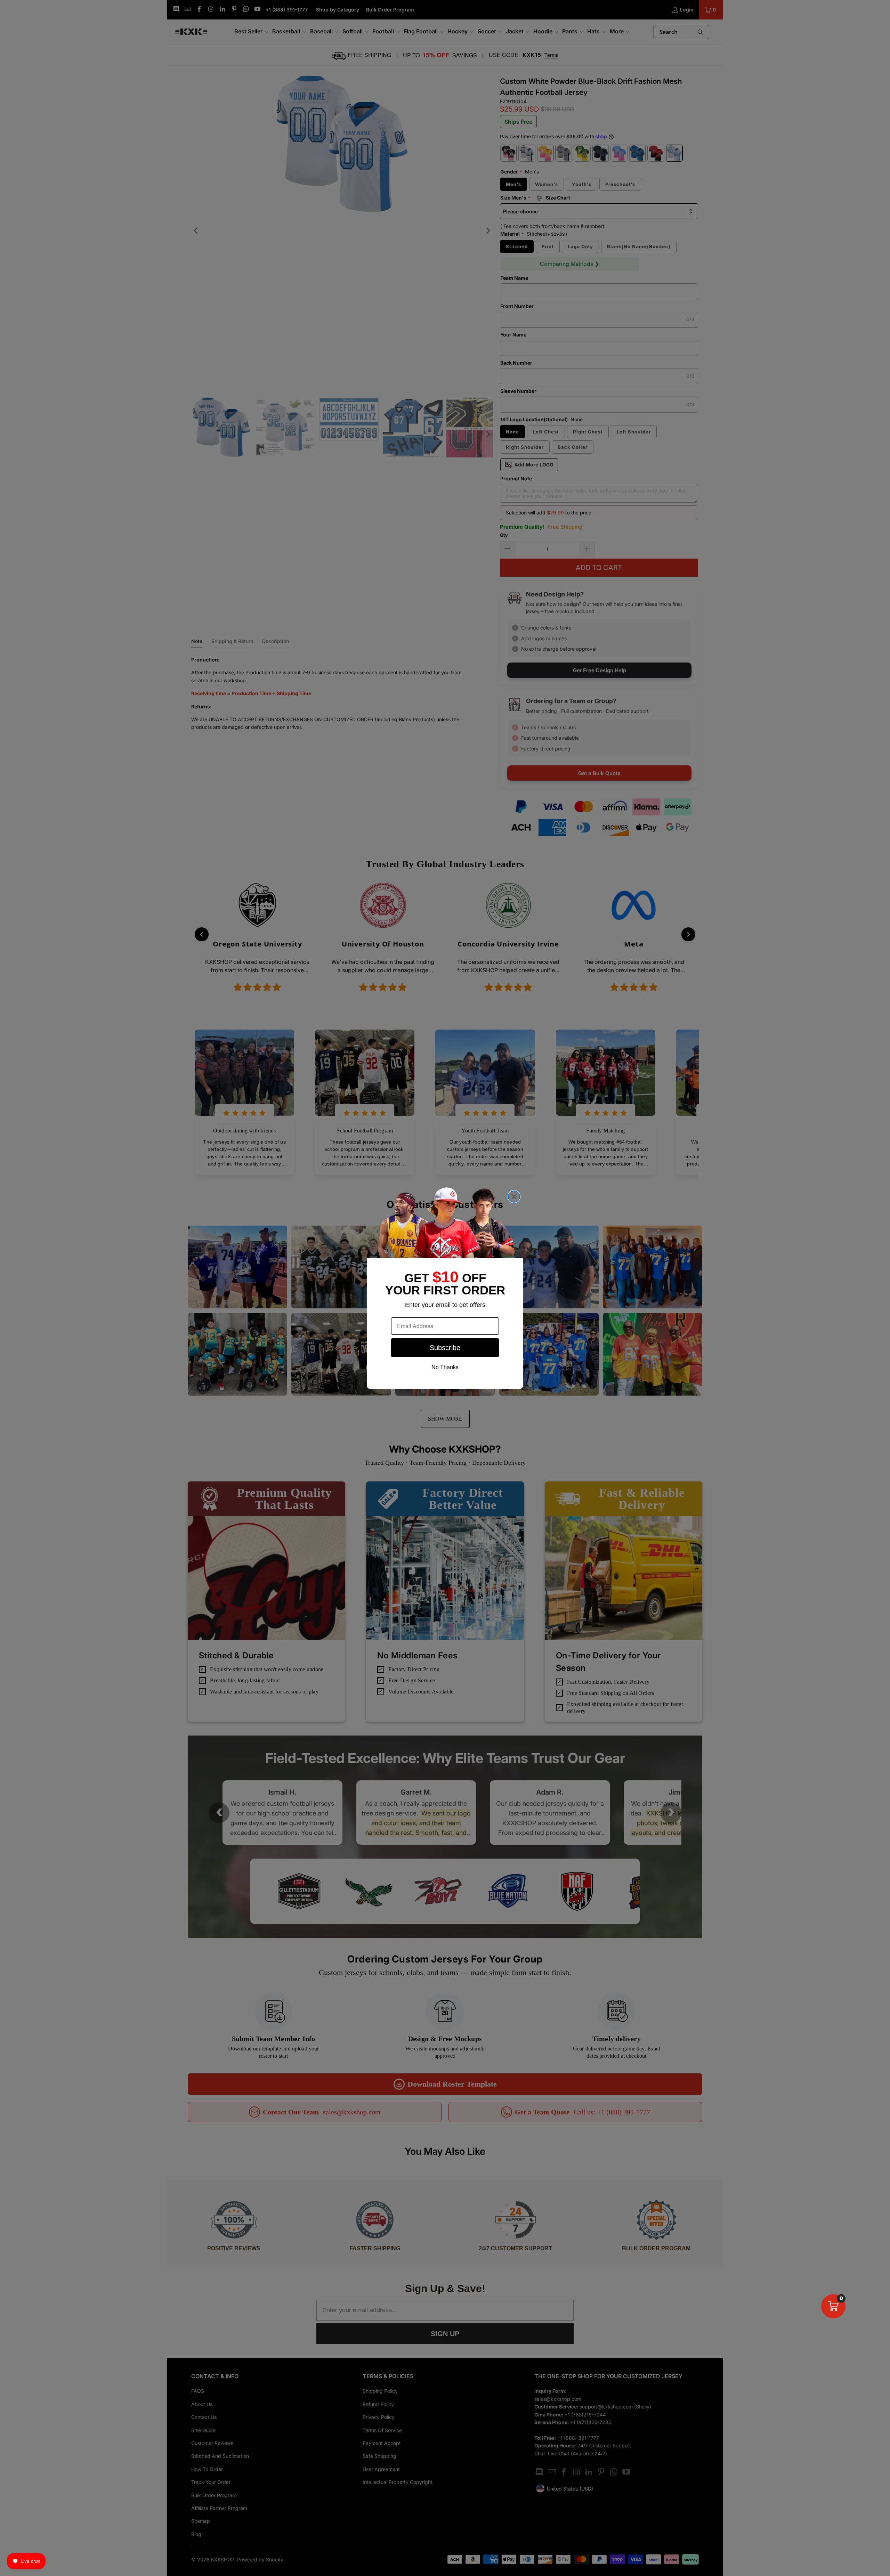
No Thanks (445, 1367)
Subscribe (445, 1348)
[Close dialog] (514, 1197)
